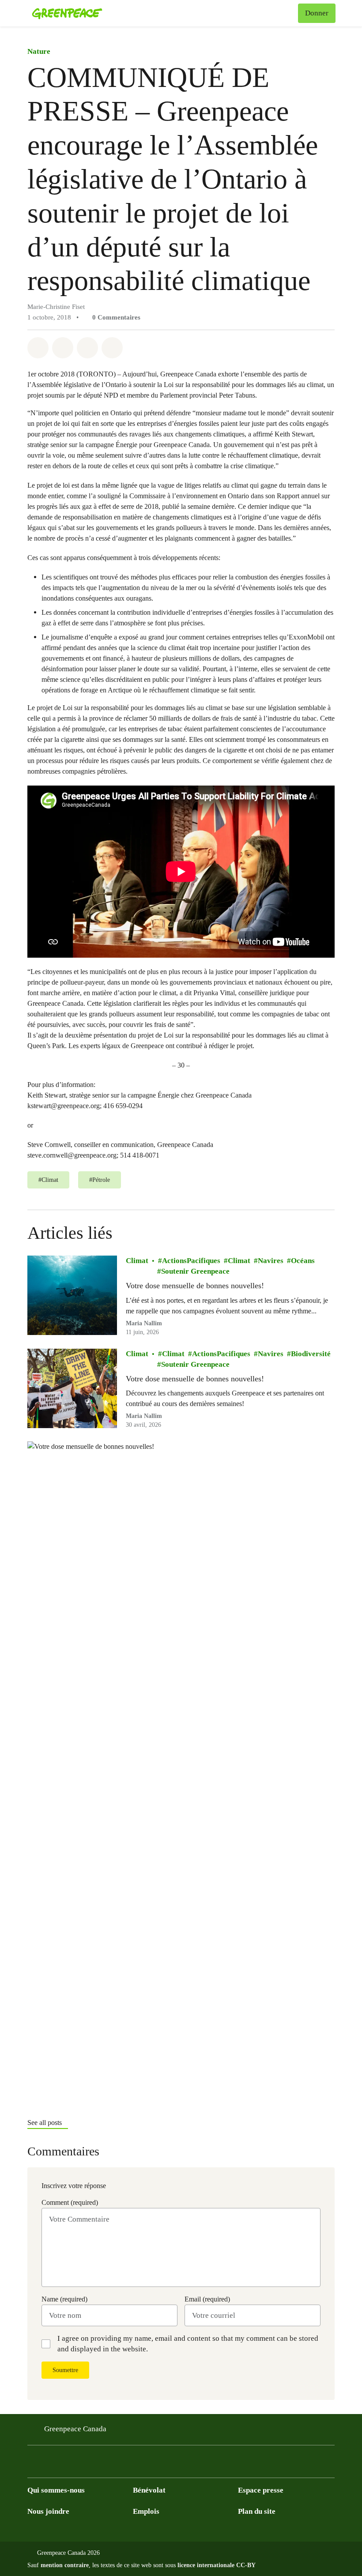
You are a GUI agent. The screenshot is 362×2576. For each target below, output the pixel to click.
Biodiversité (311, 1354)
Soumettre (65, 2370)
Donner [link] (317, 13)
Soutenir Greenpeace (195, 1271)
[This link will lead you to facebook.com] (33, 2464)
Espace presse (261, 2490)
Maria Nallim (144, 1323)
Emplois (146, 2511)
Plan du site (257, 2511)
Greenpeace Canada (75, 2429)
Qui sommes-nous (56, 2490)
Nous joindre (48, 2511)
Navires (271, 1261)
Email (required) (207, 2299)
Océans (303, 1261)
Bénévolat (149, 2490)
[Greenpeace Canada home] (67, 13)
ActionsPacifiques (191, 1261)
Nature (39, 51)
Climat (137, 1261)
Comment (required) (70, 2202)
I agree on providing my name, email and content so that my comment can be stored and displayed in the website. (188, 2344)
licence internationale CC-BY (217, 2565)
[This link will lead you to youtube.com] (68, 2464)
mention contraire (65, 2565)
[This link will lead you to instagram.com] (86, 2464)
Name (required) (64, 2299)
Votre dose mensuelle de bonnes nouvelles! (195, 1286)
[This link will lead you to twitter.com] (50, 2464)
